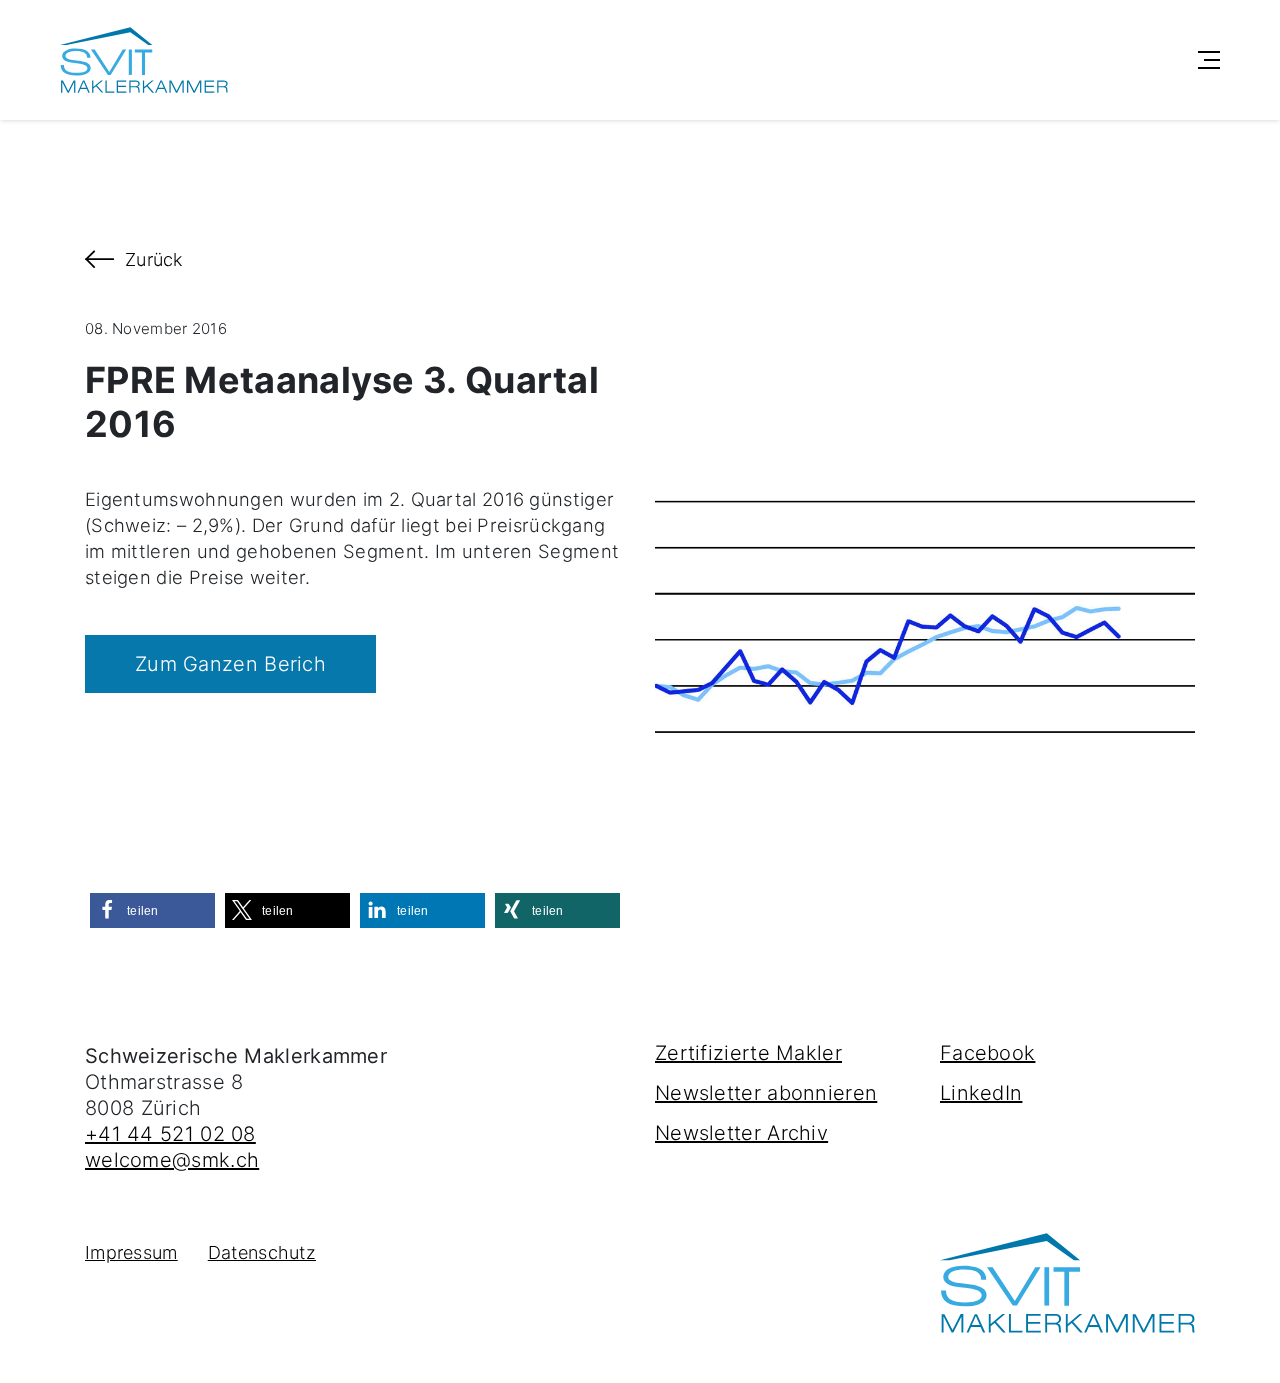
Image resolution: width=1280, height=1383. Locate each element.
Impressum (131, 1252)
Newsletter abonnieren (766, 1093)
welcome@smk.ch (172, 1160)
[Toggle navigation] (1209, 60)
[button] (152, 910)
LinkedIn (981, 1093)
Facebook (987, 1053)
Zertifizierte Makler (748, 1053)
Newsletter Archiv (741, 1133)
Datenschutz (262, 1252)
